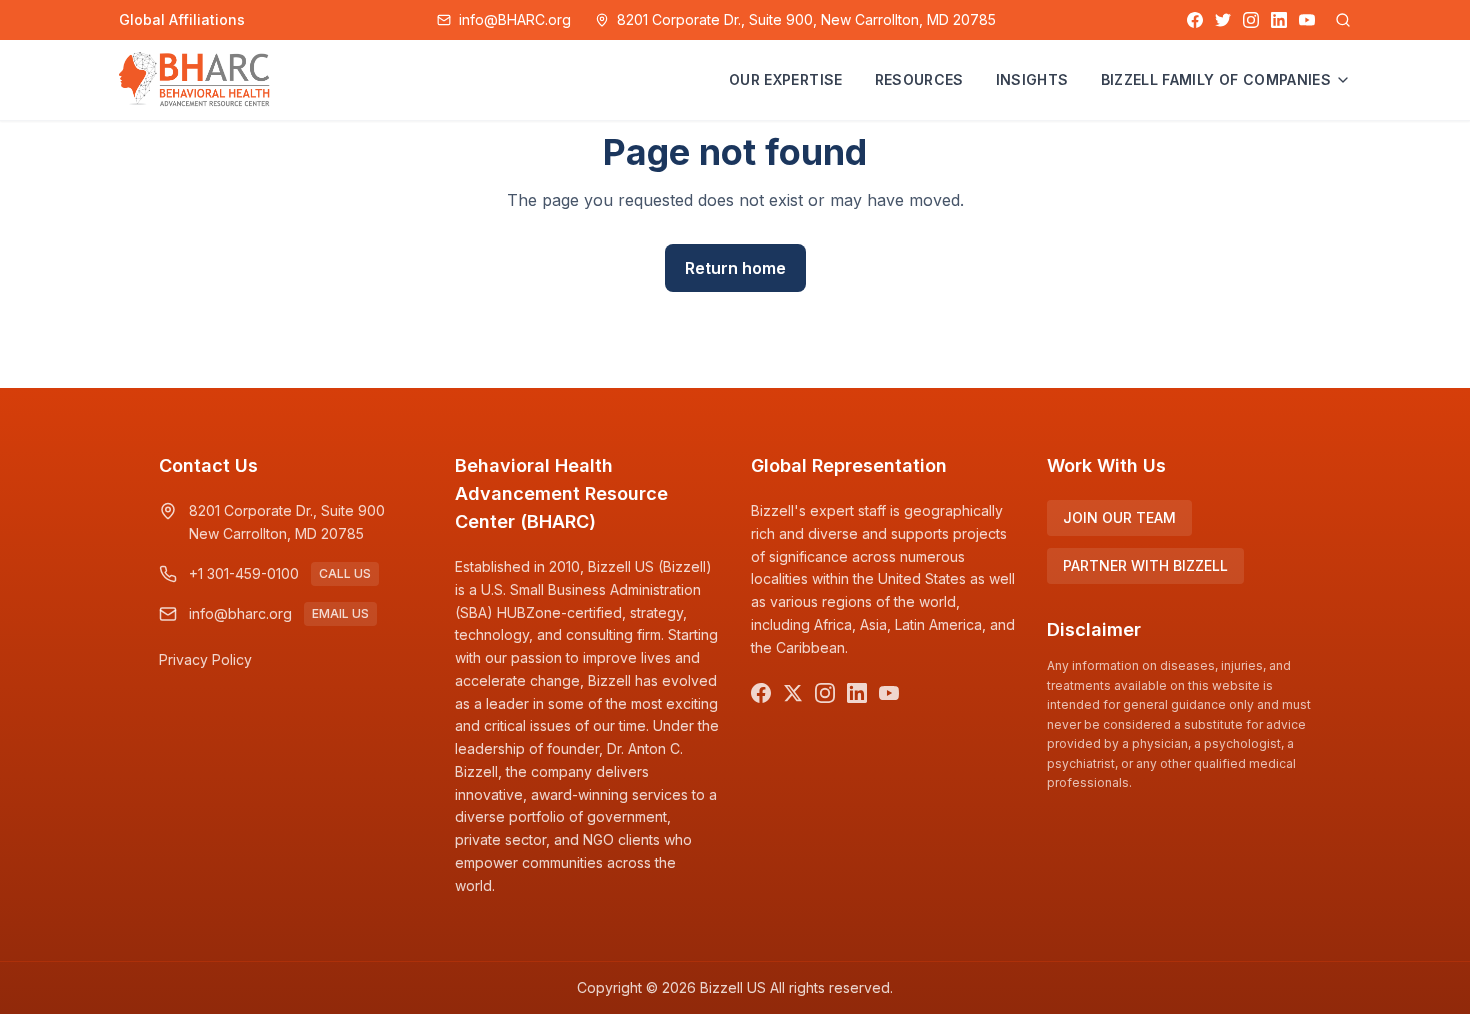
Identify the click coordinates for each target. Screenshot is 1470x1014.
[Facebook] (1195, 20)
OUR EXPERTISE (786, 79)
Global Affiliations (182, 19)
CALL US (345, 573)
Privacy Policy (205, 659)
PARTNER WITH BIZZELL (1145, 565)
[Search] (1343, 20)
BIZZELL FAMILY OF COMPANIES (1216, 79)
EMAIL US (340, 613)
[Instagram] (1251, 20)
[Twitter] (1223, 20)
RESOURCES (919, 79)
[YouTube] (1307, 20)
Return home (735, 268)
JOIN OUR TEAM (1119, 517)
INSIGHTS (1032, 79)
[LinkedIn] (1279, 20)
